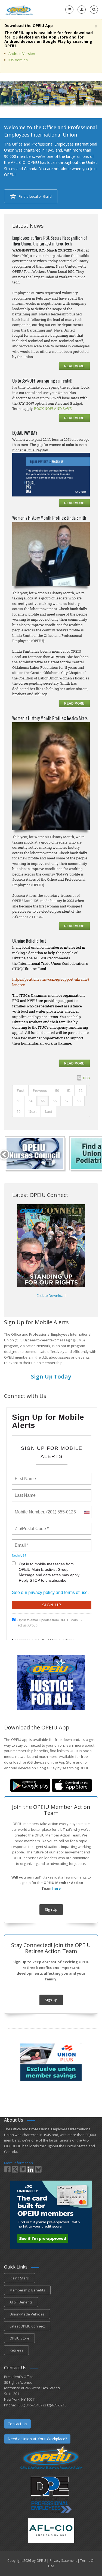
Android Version (22, 54)
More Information (18, 2163)
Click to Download (51, 1296)
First (21, 1090)
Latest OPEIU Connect (27, 2326)
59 (18, 1111)
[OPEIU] (19, 10)
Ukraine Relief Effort (29, 941)
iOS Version (18, 60)
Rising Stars (20, 2278)
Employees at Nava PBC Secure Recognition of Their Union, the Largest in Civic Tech (50, 241)
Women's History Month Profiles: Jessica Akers (50, 718)
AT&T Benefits (21, 2302)
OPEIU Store (19, 2338)
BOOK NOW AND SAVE (53, 409)
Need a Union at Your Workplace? (37, 2439)
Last (49, 1111)
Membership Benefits (27, 2290)
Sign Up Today (51, 1376)
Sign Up (51, 1909)
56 (55, 1101)
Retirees (16, 2350)
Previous (40, 1090)
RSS (86, 1078)
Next (33, 1111)
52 (81, 1090)
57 (67, 1101)
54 (31, 1101)
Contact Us (17, 2424)
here (56, 1888)
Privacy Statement (63, 2561)
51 (69, 1090)
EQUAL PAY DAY (25, 433)
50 (57, 1090)
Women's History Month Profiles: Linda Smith (49, 518)
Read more (74, 366)
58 (79, 1101)
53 (18, 1101)
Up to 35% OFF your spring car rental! (42, 381)
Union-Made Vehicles (27, 2314)
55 (43, 1101)
